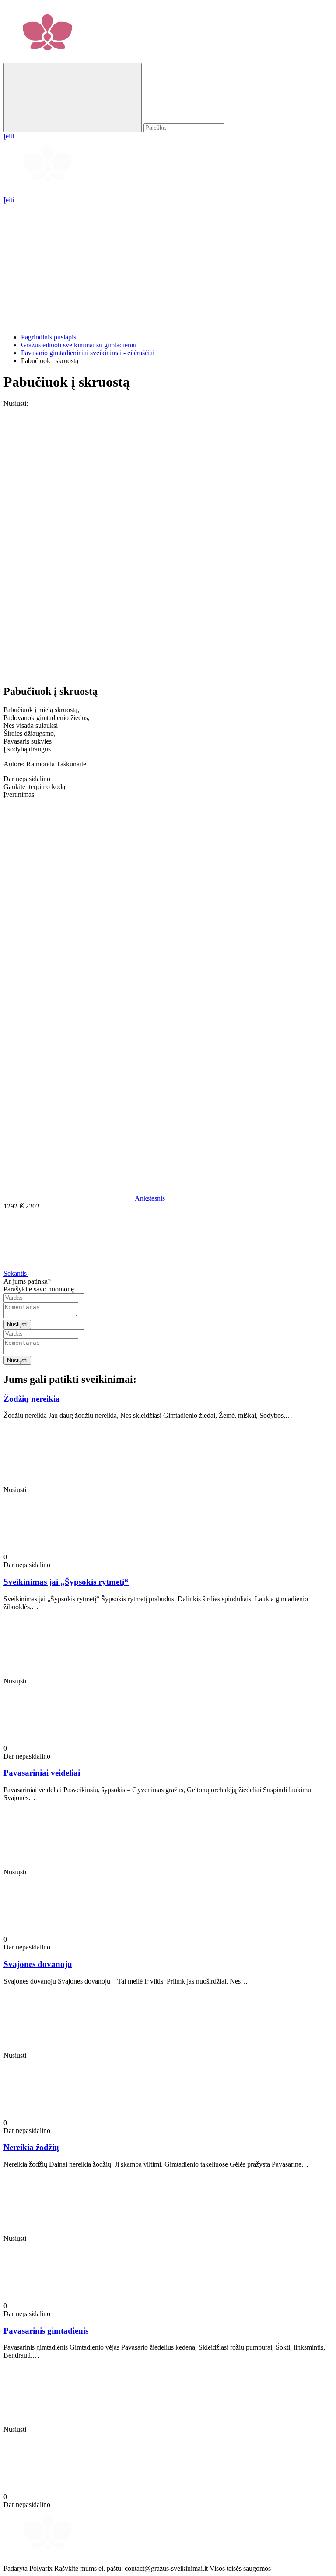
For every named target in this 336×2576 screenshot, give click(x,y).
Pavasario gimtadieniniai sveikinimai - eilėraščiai (88, 353)
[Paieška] (73, 98)
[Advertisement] (168, 265)
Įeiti (9, 200)
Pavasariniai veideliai (42, 1773)
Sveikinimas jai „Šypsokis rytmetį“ (66, 1582)
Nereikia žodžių (31, 2147)
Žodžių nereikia (32, 1399)
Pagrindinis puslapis (49, 337)
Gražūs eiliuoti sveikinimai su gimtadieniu (79, 345)
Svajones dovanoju (38, 1964)
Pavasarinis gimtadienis (46, 2331)
